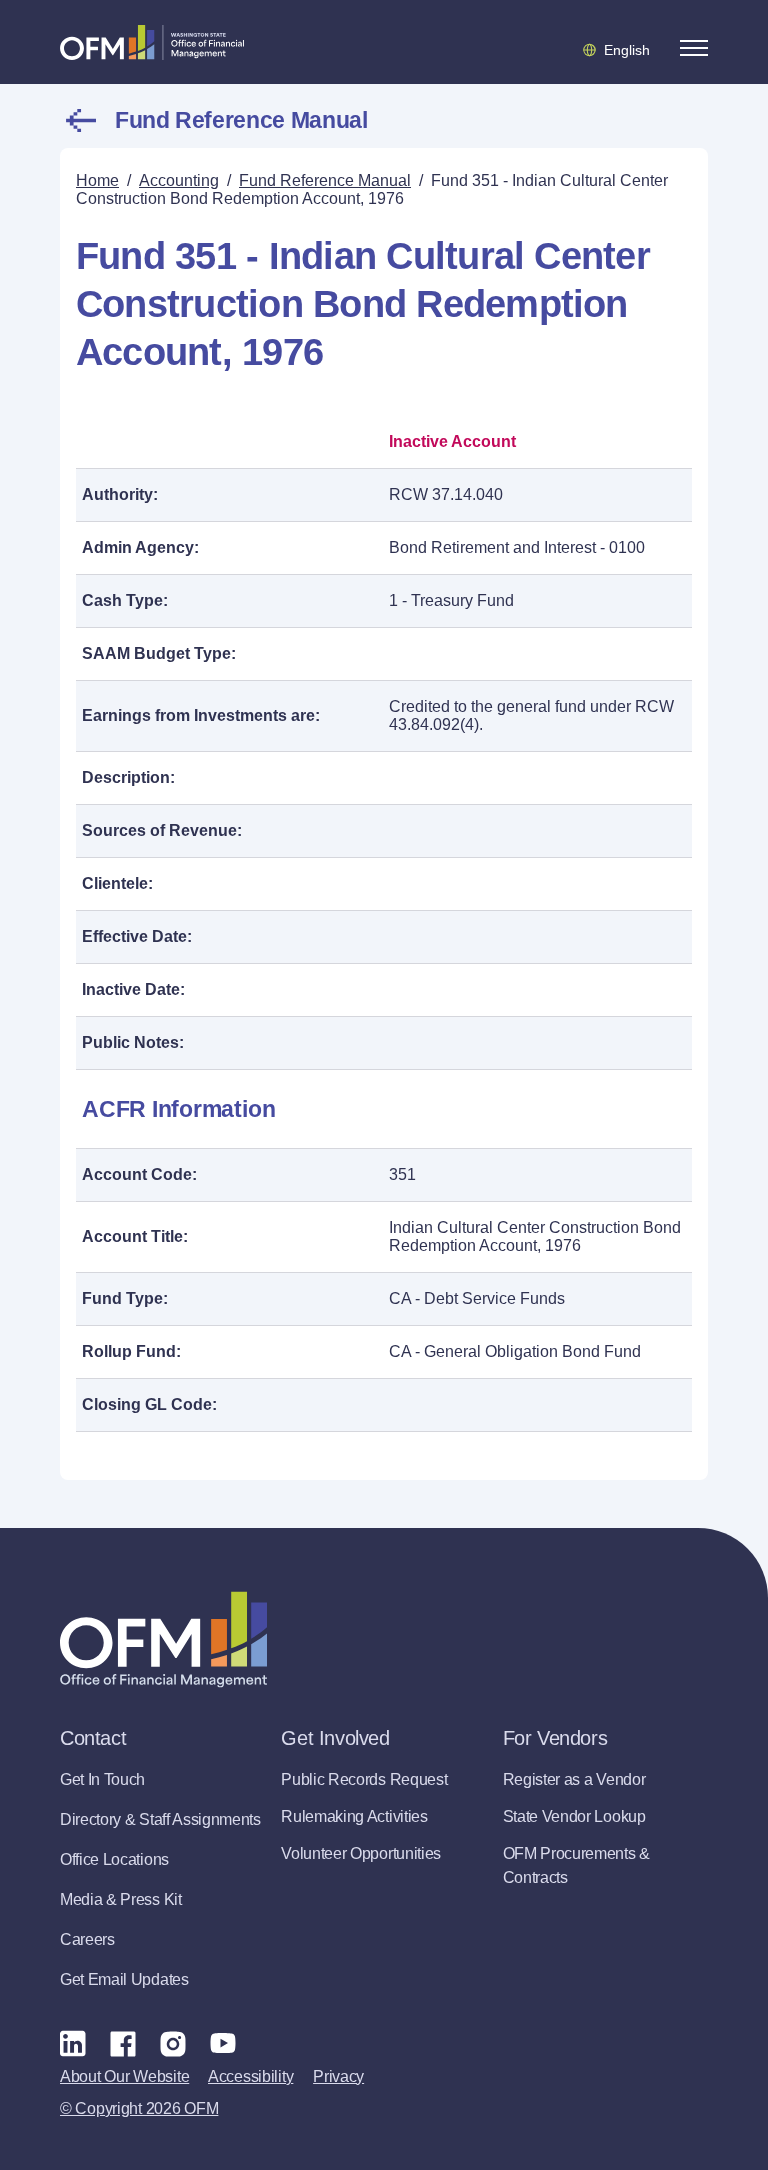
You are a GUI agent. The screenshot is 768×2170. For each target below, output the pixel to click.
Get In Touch (102, 1779)
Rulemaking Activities (354, 1816)
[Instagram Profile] (173, 2043)
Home (97, 180)
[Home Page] (163, 1639)
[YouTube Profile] (223, 2043)
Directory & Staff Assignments (160, 1819)
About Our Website (124, 2076)
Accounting (179, 180)
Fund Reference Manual (241, 120)
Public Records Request (364, 1779)
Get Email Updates (124, 1979)
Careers (87, 1939)
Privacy (338, 2076)
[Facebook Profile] (123, 2043)
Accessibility (250, 2076)
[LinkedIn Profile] (73, 2042)
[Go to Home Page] (152, 42)
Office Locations (114, 1859)
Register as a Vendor (574, 1779)
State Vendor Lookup (574, 1816)
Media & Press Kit (121, 1899)
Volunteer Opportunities (361, 1853)
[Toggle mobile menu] (694, 48)
